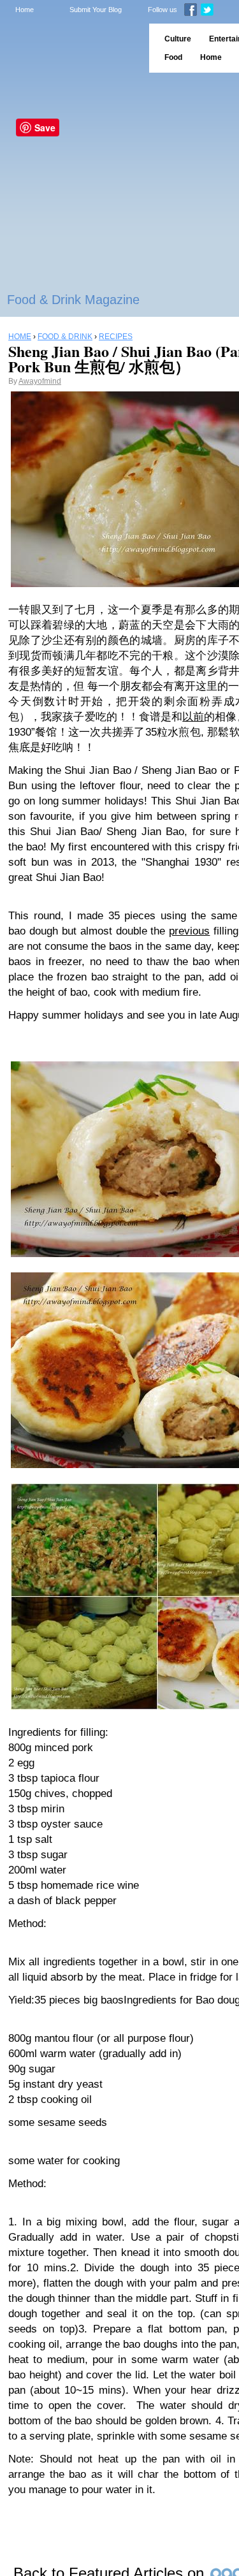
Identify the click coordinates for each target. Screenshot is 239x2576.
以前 (193, 717)
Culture (178, 39)
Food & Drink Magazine (73, 300)
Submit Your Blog (96, 10)
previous (189, 931)
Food (173, 57)
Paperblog (70, 48)
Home (25, 10)
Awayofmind (40, 381)
